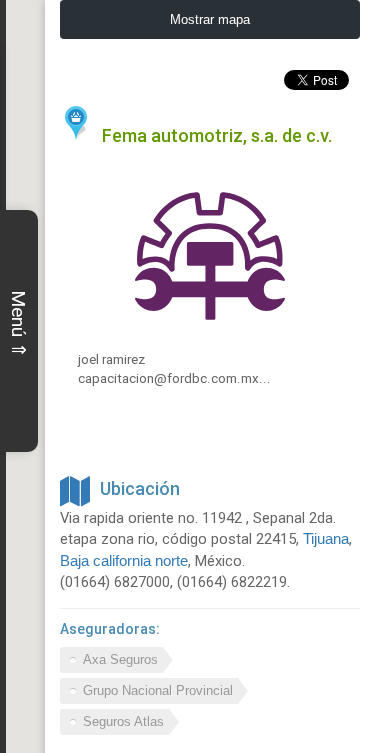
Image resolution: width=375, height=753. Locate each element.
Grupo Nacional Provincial (158, 690)
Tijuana (326, 539)
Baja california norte (124, 561)
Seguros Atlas (123, 721)
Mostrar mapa (210, 19)
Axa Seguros (120, 659)
